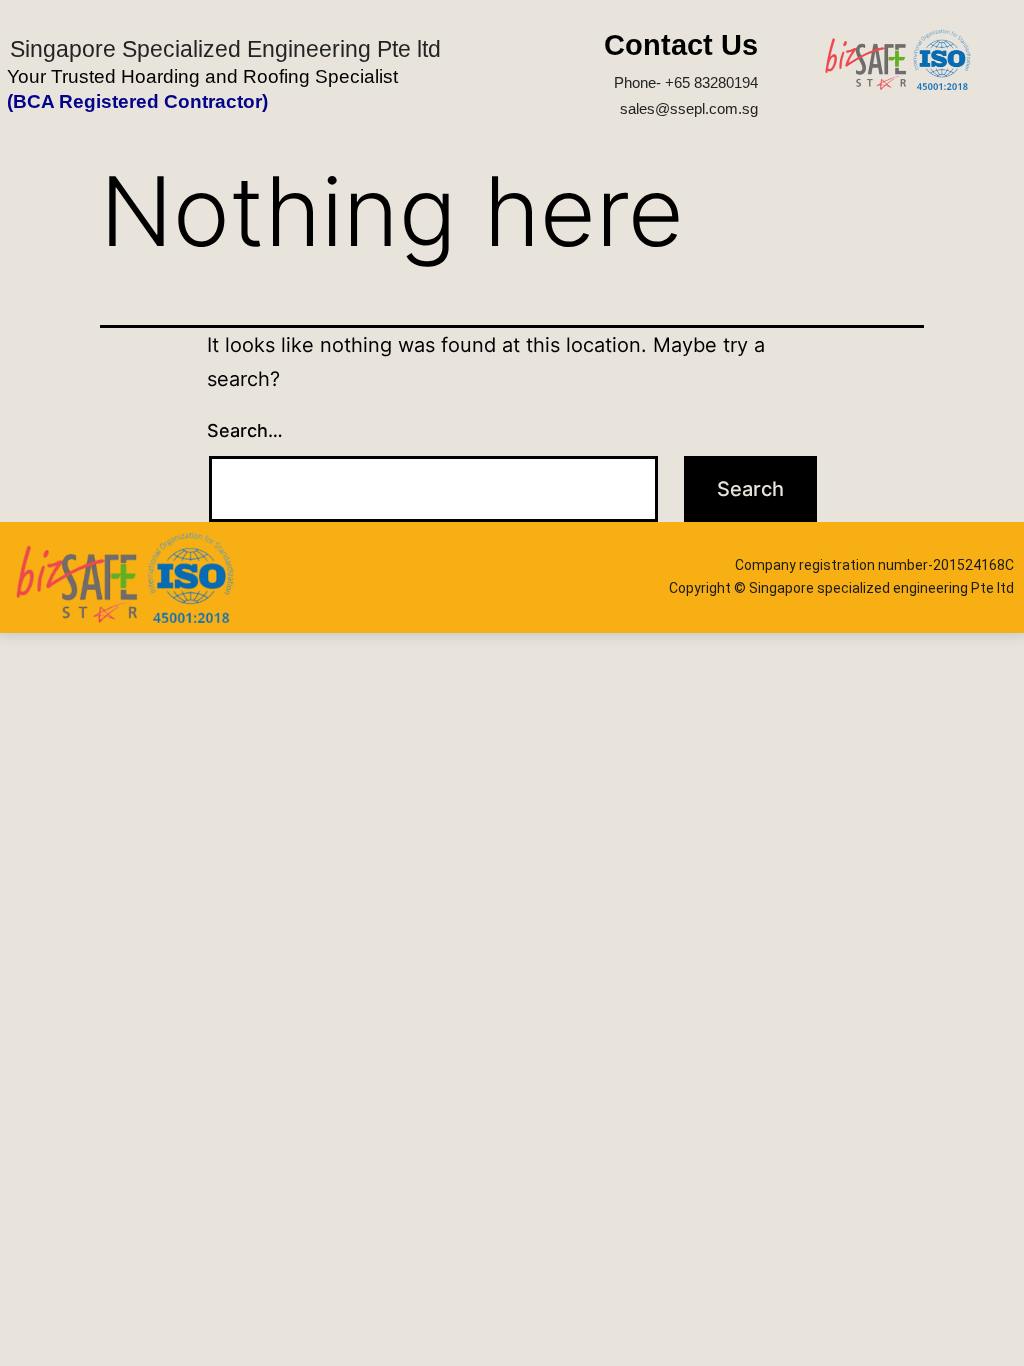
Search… (245, 430)
